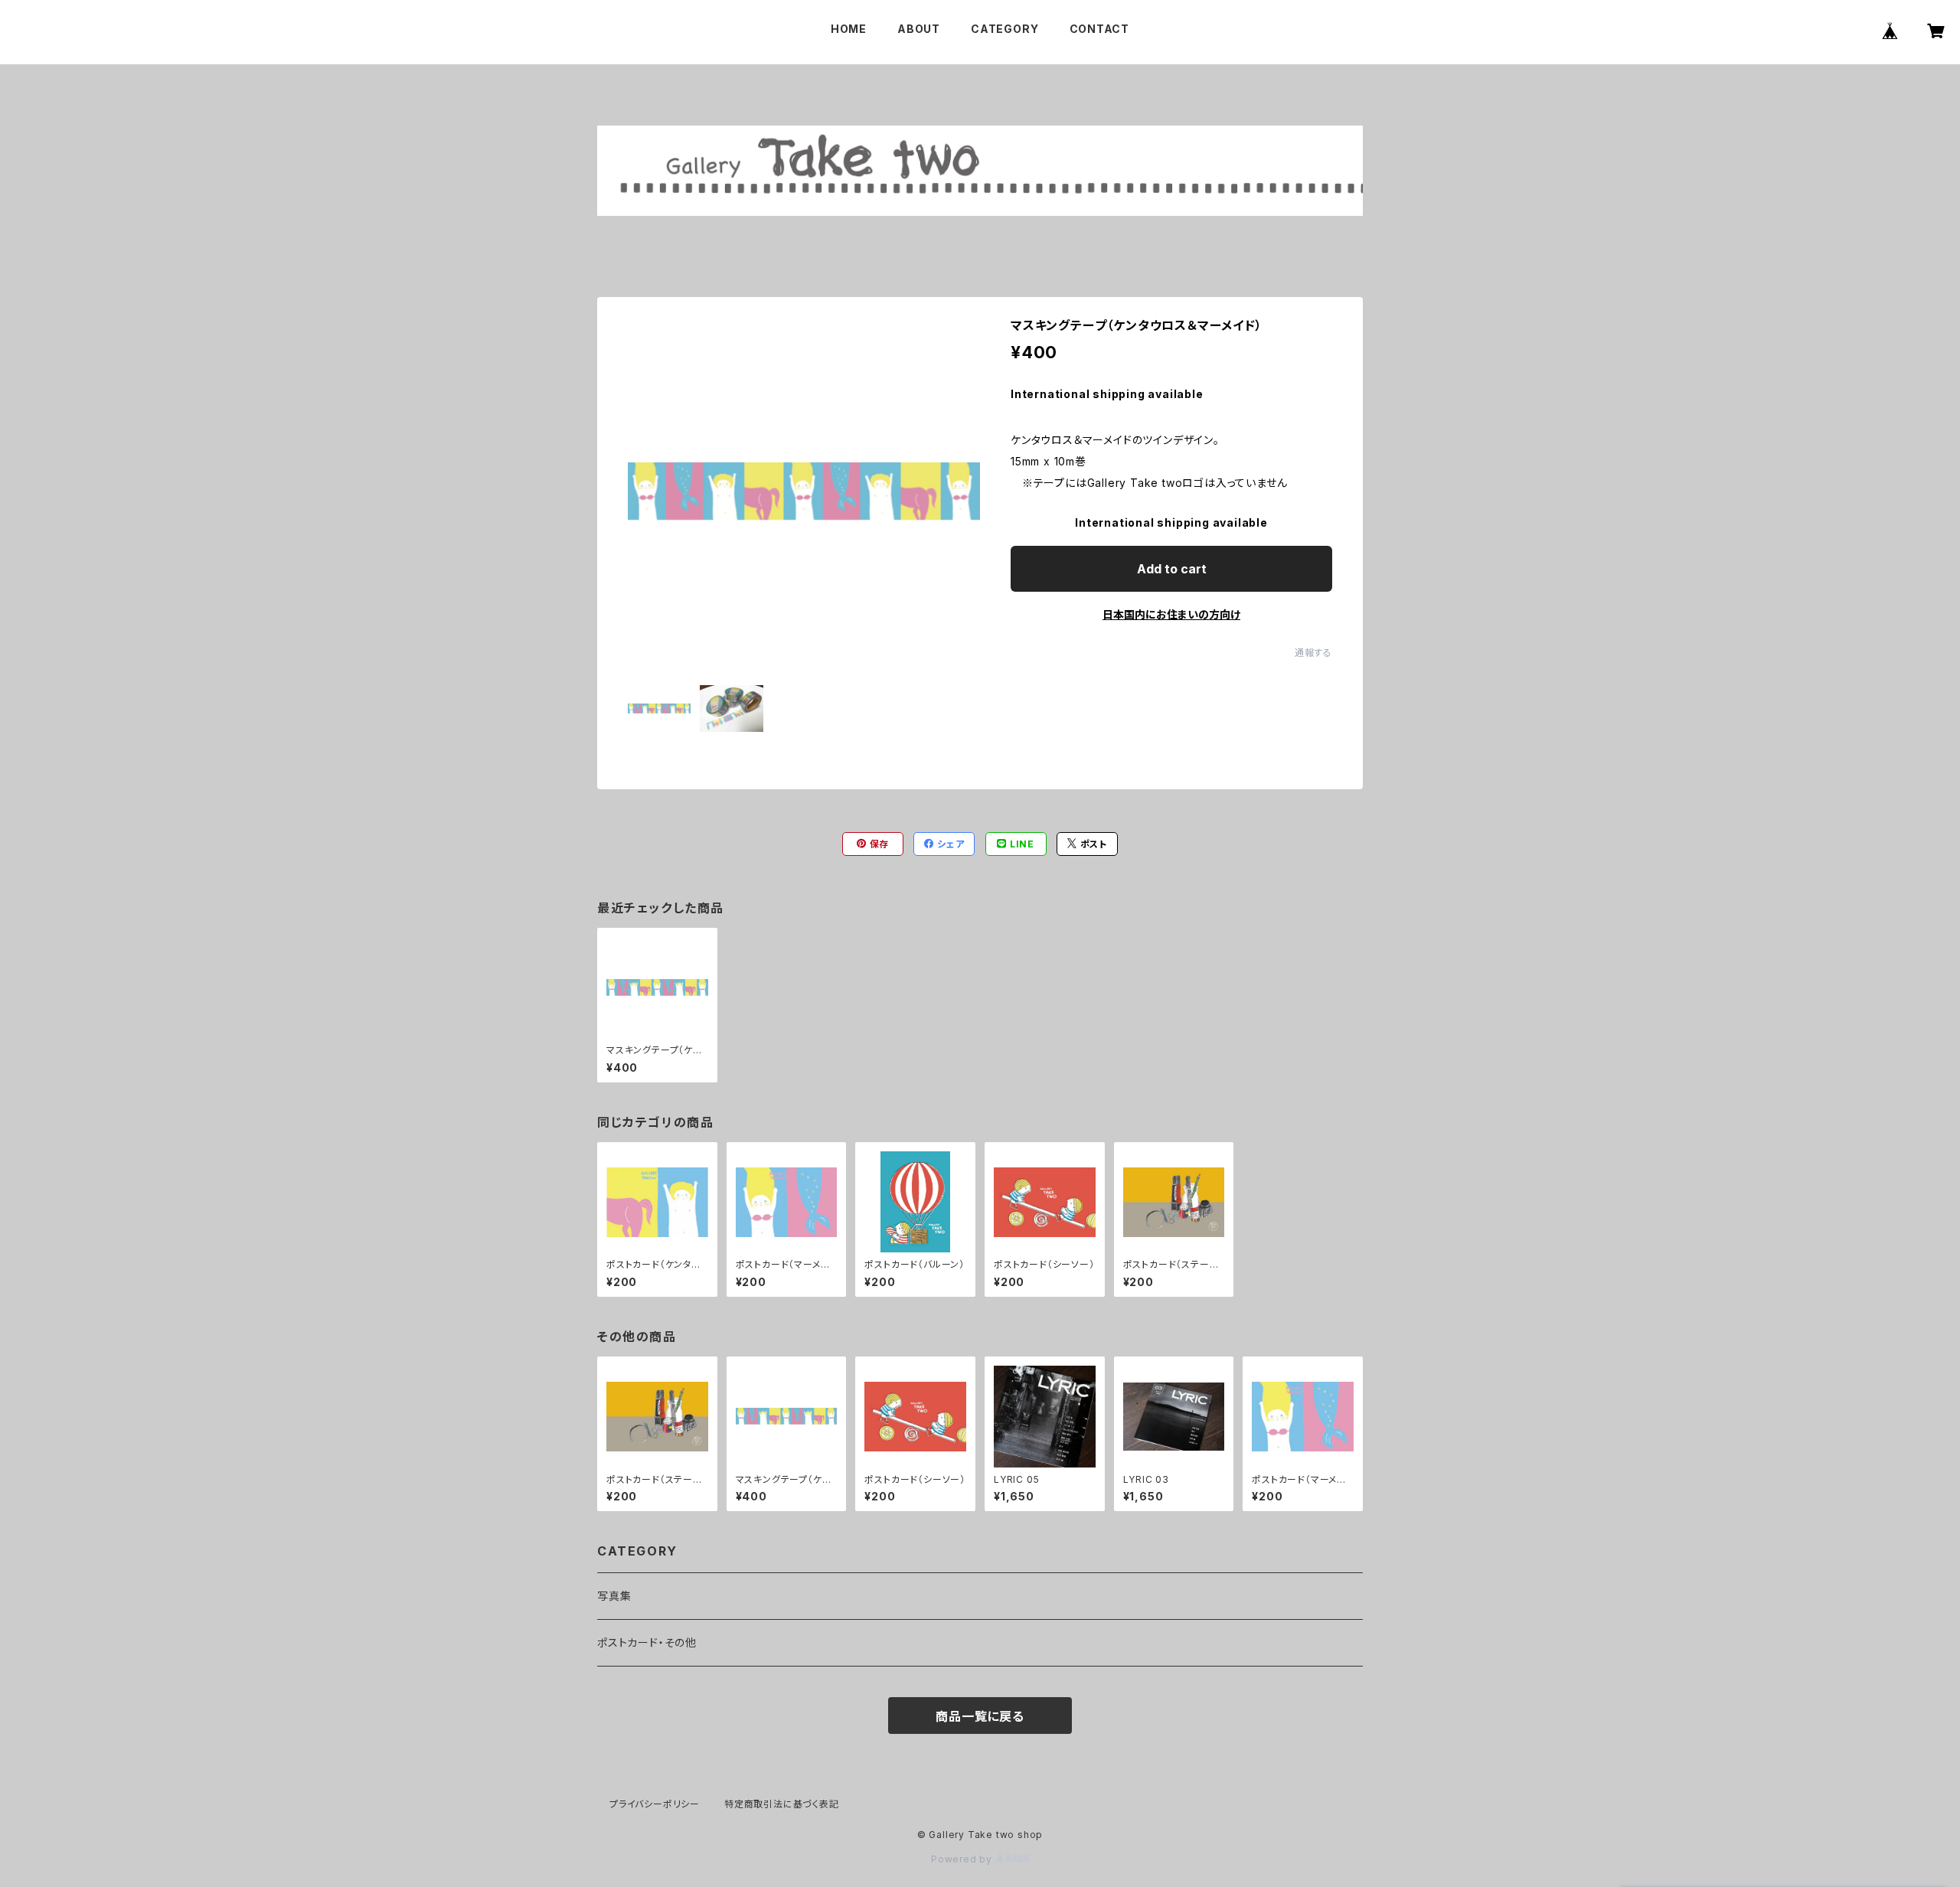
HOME (849, 29)
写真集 (614, 1596)
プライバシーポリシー (655, 1804)
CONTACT (1100, 29)
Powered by (963, 1859)
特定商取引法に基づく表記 (782, 1804)
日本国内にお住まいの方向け (1171, 614)
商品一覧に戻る (980, 1716)
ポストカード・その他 (647, 1642)
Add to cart (1172, 569)
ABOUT (919, 29)
